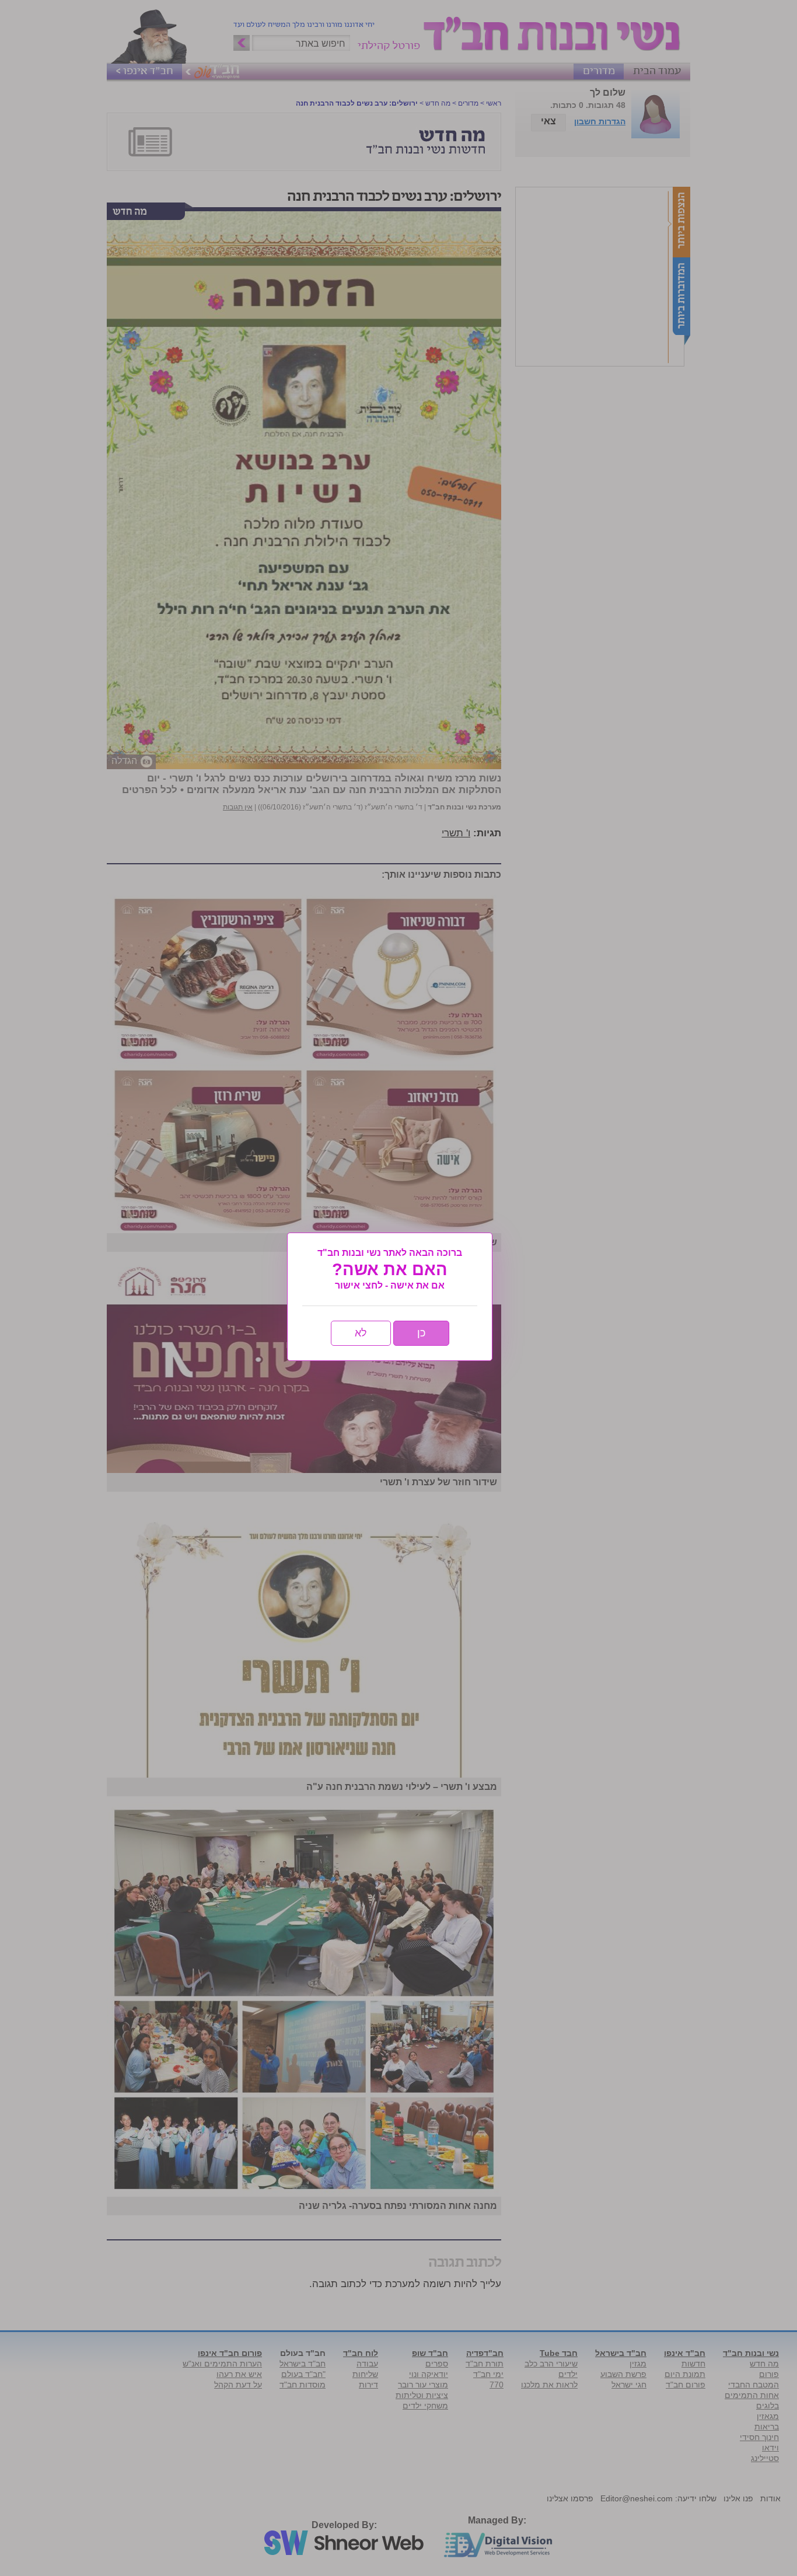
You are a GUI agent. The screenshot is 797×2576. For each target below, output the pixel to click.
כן (421, 1333)
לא (361, 1333)
